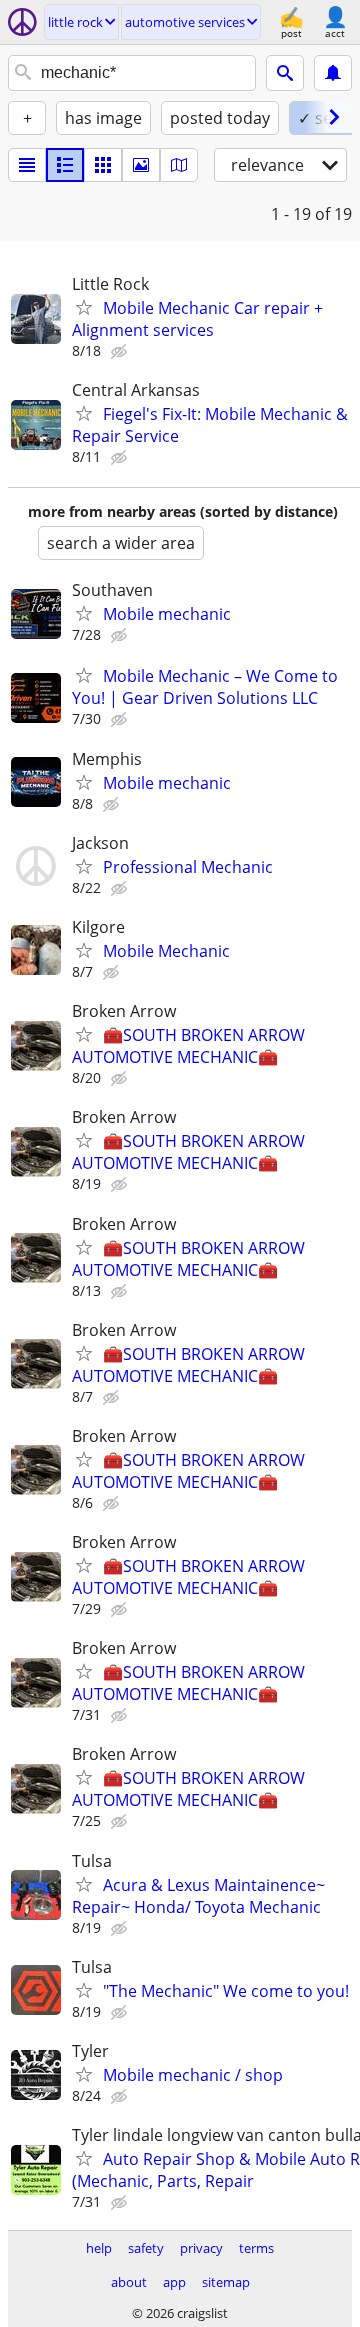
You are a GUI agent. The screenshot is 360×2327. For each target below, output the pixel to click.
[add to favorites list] (84, 307)
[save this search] (333, 73)
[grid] (103, 165)
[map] (179, 165)
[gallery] (141, 165)
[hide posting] (121, 352)
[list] (27, 165)
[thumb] (65, 165)
